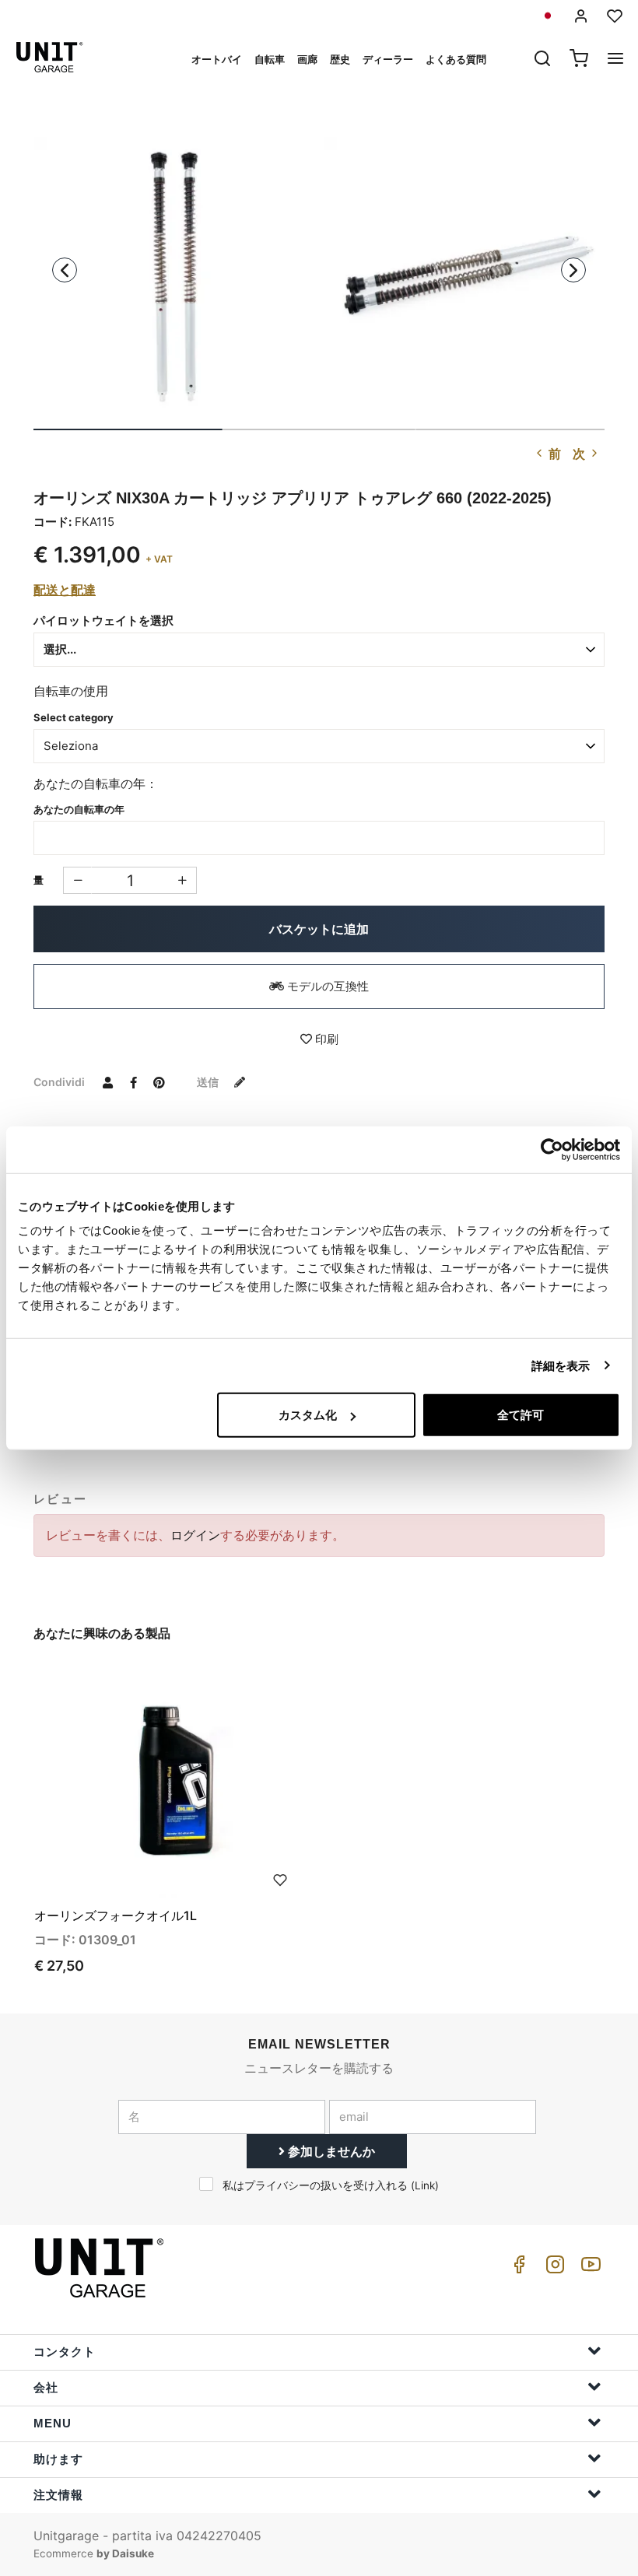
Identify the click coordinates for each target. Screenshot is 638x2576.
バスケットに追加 (319, 929)
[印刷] (280, 1879)
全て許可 (521, 1415)
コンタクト (65, 2352)
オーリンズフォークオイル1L (116, 1915)
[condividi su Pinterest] (159, 1081)
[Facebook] (517, 2268)
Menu (53, 2423)
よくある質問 (456, 59)
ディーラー (388, 59)
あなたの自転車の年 (79, 809)
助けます (58, 2459)
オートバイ (217, 59)
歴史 (340, 59)
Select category (74, 717)
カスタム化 (308, 1415)
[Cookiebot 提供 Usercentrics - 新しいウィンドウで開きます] (552, 1149)
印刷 (325, 1039)
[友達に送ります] (107, 1081)
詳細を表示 (561, 1365)
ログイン (195, 1535)
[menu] (615, 60)
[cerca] (542, 60)
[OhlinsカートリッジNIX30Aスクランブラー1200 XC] (174, 277)
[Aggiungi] (77, 880)
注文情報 (58, 2495)
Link (425, 2185)
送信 (209, 1082)
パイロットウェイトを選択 (103, 620)
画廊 (307, 59)
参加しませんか (330, 2151)
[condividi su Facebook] (133, 1081)
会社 (46, 2387)
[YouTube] (588, 2268)
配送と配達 (65, 590)
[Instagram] (552, 2268)
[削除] (182, 880)
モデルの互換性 (326, 986)
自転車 (270, 59)
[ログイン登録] (581, 16)
